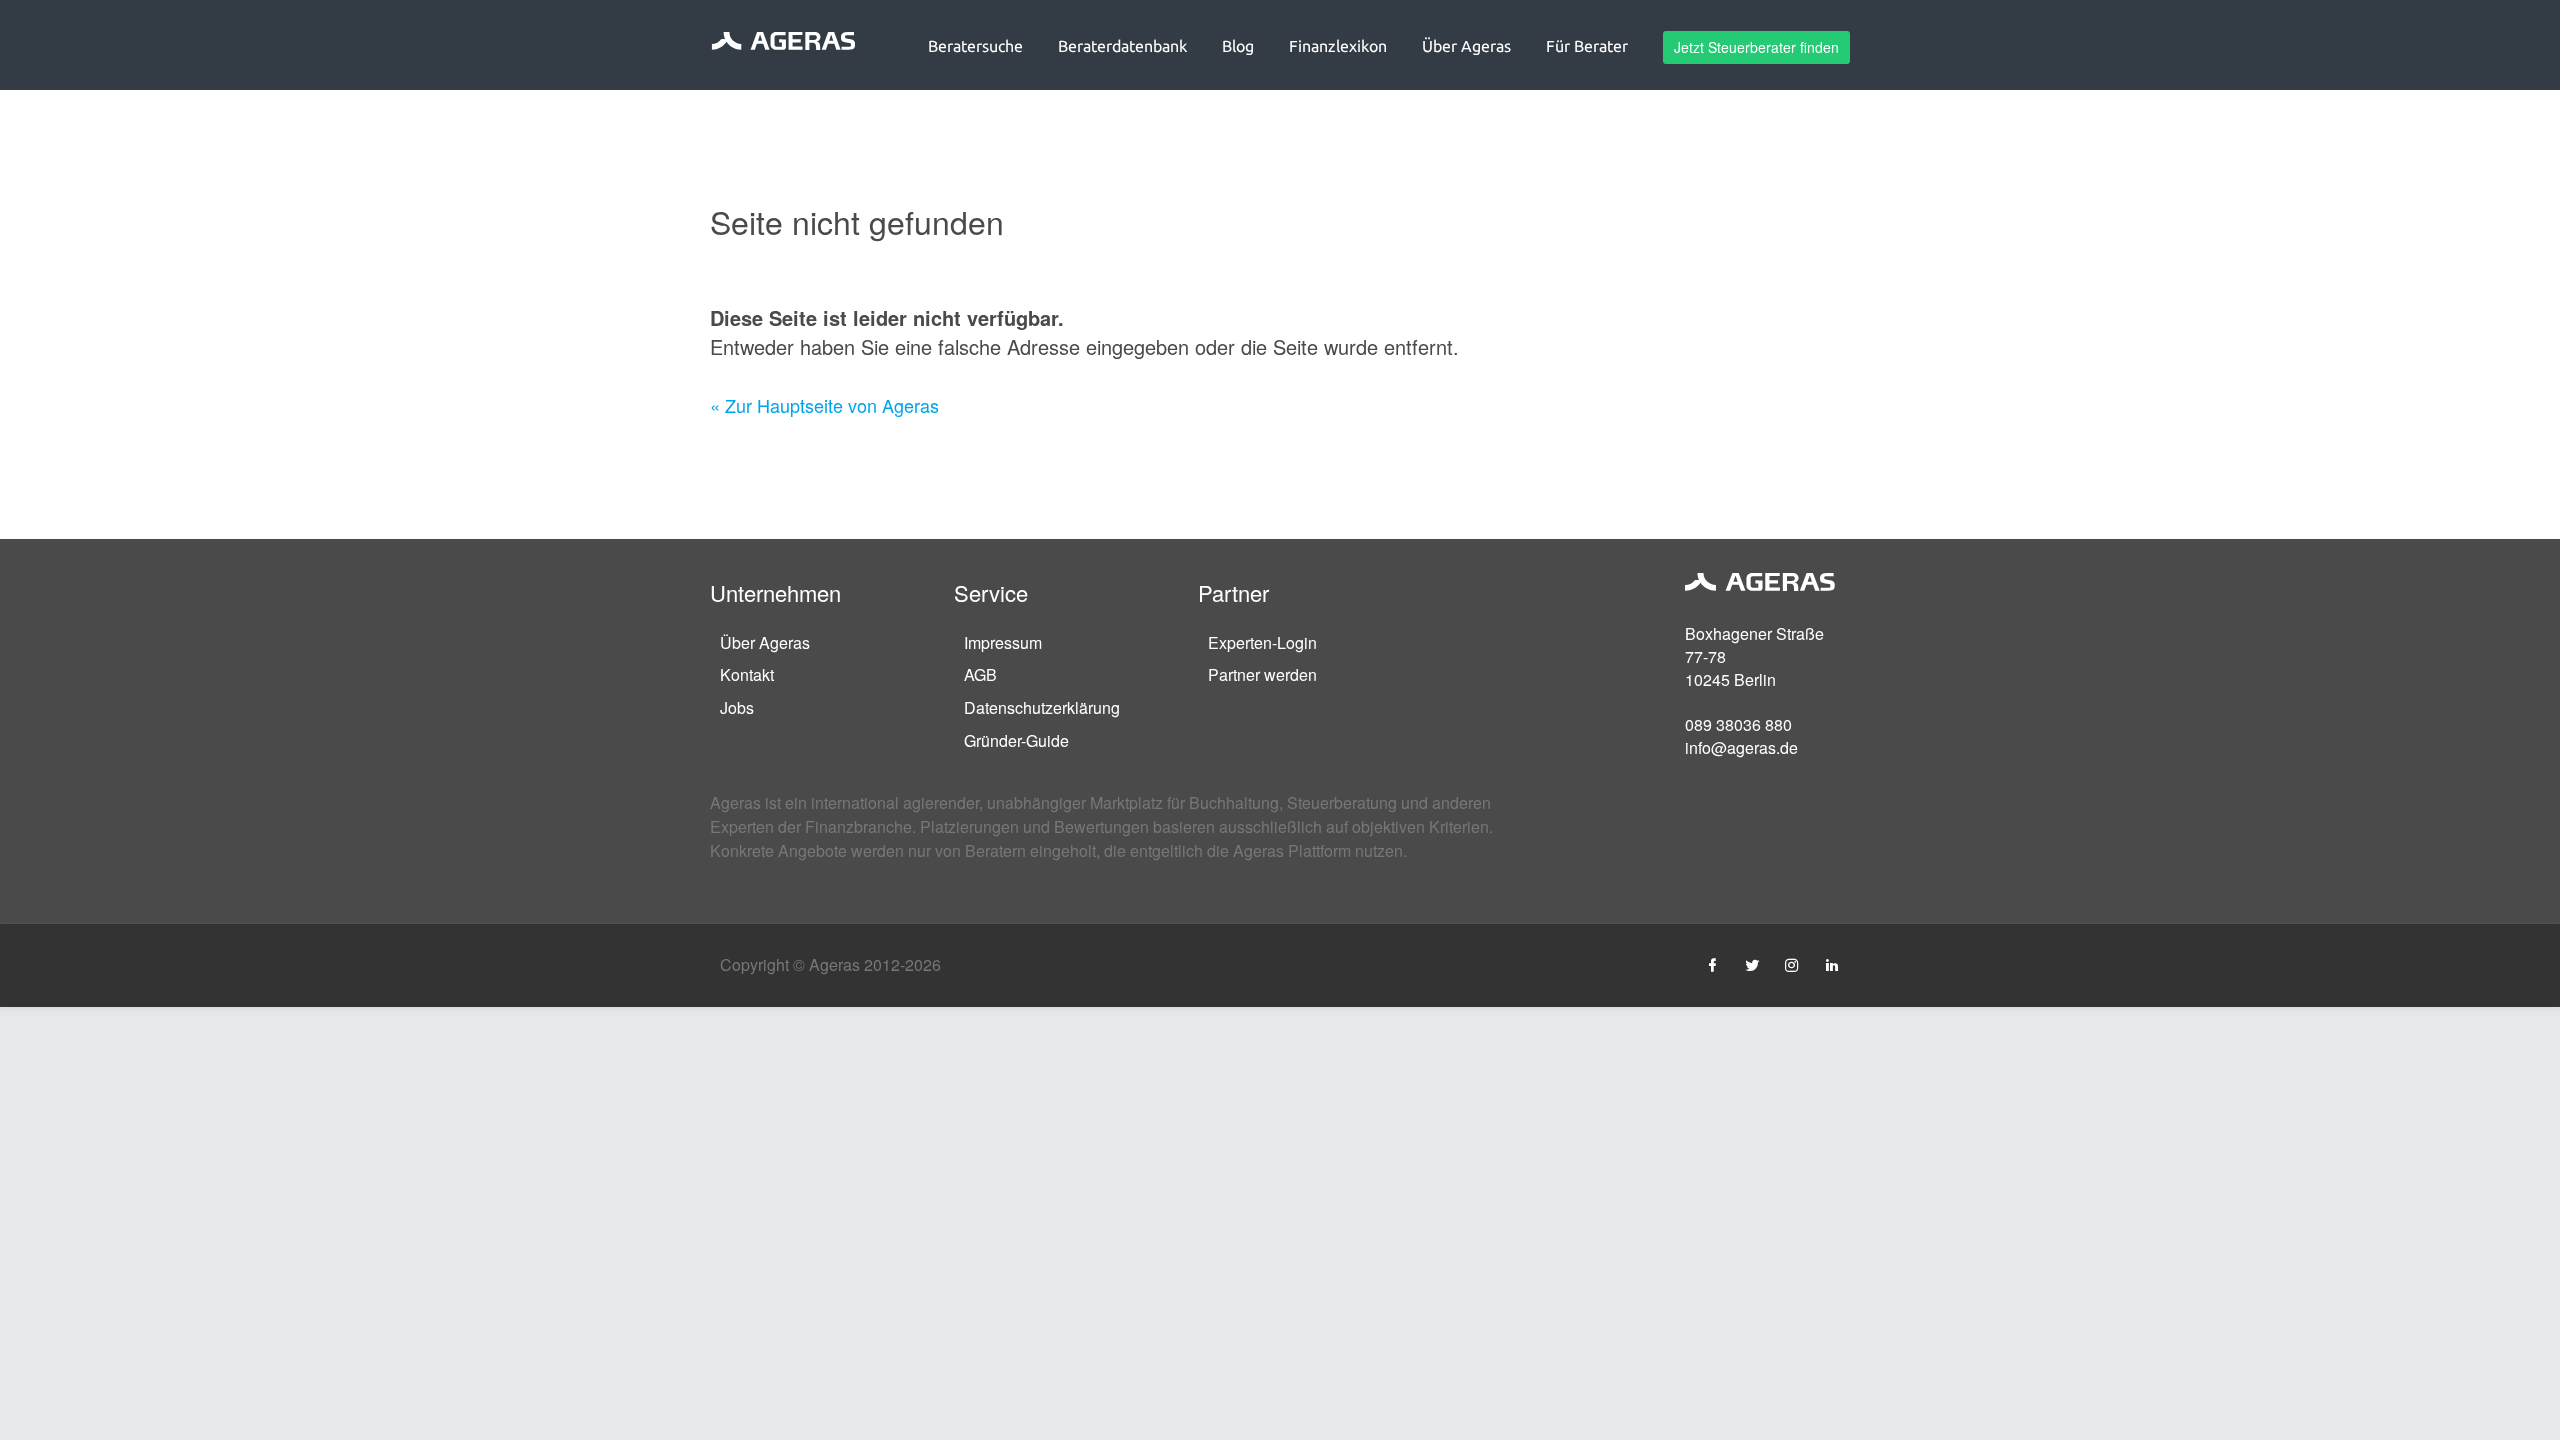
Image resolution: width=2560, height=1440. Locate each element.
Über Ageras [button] (1466, 46)
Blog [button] (1238, 46)
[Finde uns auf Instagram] (1792, 964)
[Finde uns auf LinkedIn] (1832, 964)
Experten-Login (1262, 642)
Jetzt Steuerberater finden (1756, 47)
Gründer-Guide (1016, 740)
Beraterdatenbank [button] (1122, 46)
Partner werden (1262, 674)
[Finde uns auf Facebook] (1712, 964)
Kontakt (747, 674)
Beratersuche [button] (975, 46)
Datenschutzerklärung (1042, 707)
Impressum (1003, 642)
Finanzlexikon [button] (1338, 46)
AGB (980, 674)
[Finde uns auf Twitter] (1752, 964)
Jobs (737, 707)
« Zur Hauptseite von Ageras (824, 405)
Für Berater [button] (1587, 46)
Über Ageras (765, 642)
